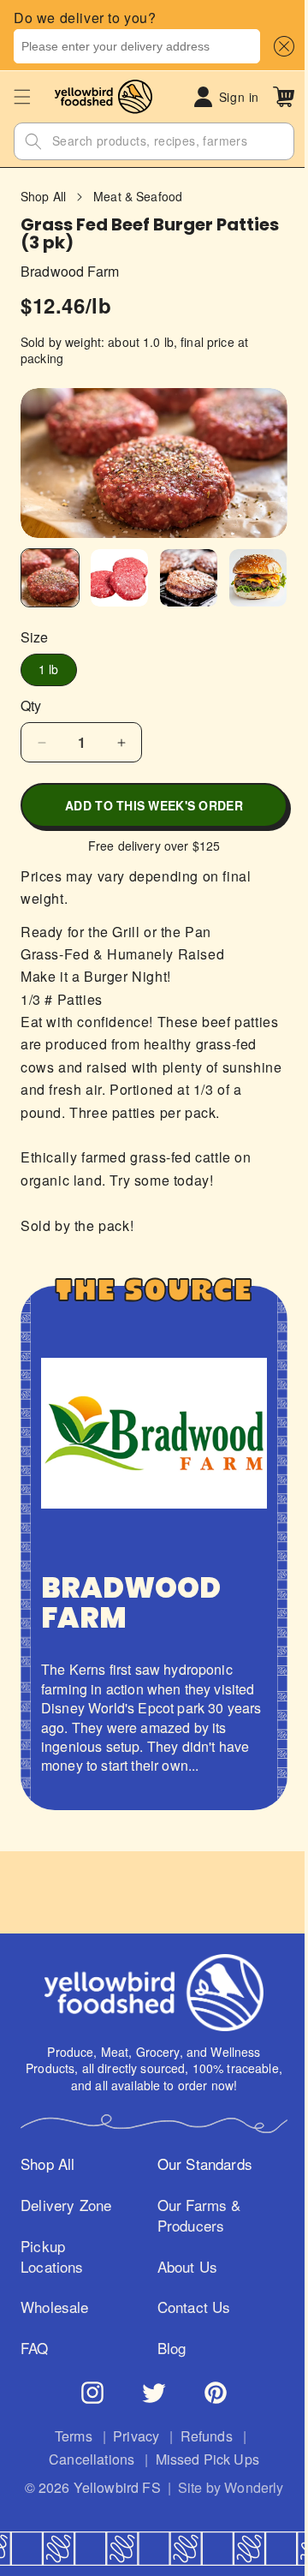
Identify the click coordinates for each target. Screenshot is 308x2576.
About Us (181, 2250)
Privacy (130, 2440)
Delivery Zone (47, 2198)
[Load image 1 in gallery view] (48, 576)
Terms (67, 2440)
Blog (166, 2331)
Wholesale (55, 2310)
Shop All (43, 197)
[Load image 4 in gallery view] (247, 576)
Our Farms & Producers (193, 2198)
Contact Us (188, 2291)
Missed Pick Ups (201, 2463)
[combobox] (137, 46)
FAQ (35, 2352)
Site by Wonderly (148, 2510)
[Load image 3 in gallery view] (181, 576)
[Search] (33, 141)
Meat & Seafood (138, 197)
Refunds (200, 2440)
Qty (31, 702)
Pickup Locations (52, 2260)
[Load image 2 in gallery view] (114, 576)
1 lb (49, 666)
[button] (281, 46)
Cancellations (86, 2463)
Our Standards (199, 2147)
